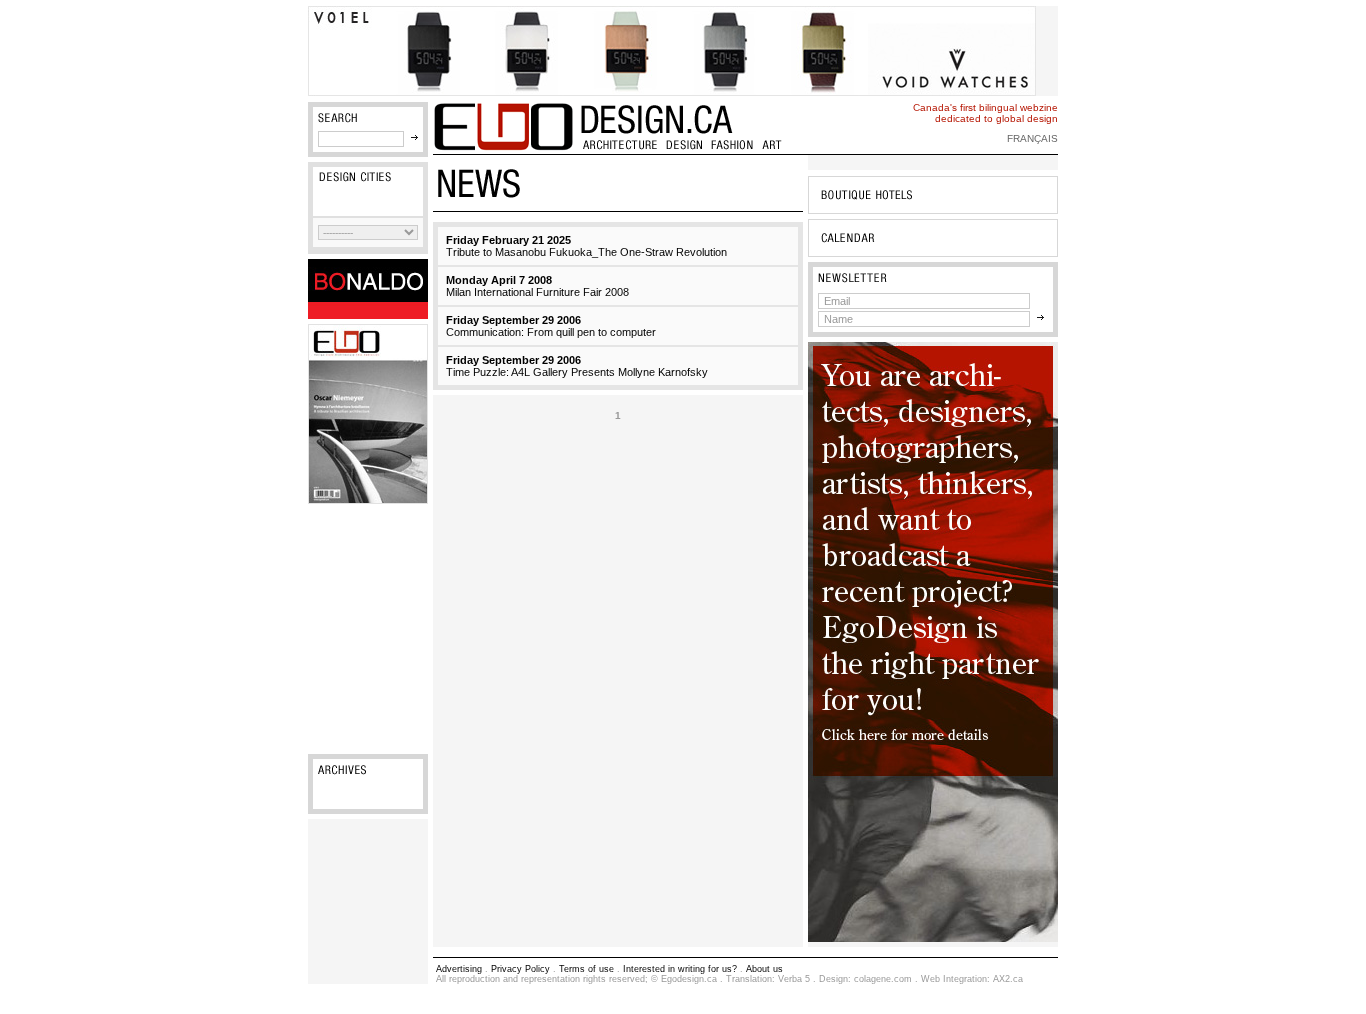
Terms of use (586, 969)
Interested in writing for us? (680, 969)
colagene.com (883, 979)
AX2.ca (1008, 979)
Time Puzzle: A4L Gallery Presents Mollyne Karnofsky (577, 366)
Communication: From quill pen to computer (551, 326)
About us (764, 969)
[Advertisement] (368, 629)
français (1032, 138)
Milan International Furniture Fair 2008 (537, 286)
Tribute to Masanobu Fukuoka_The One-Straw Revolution (586, 246)
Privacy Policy (520, 969)
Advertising (459, 969)
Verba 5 (794, 979)
